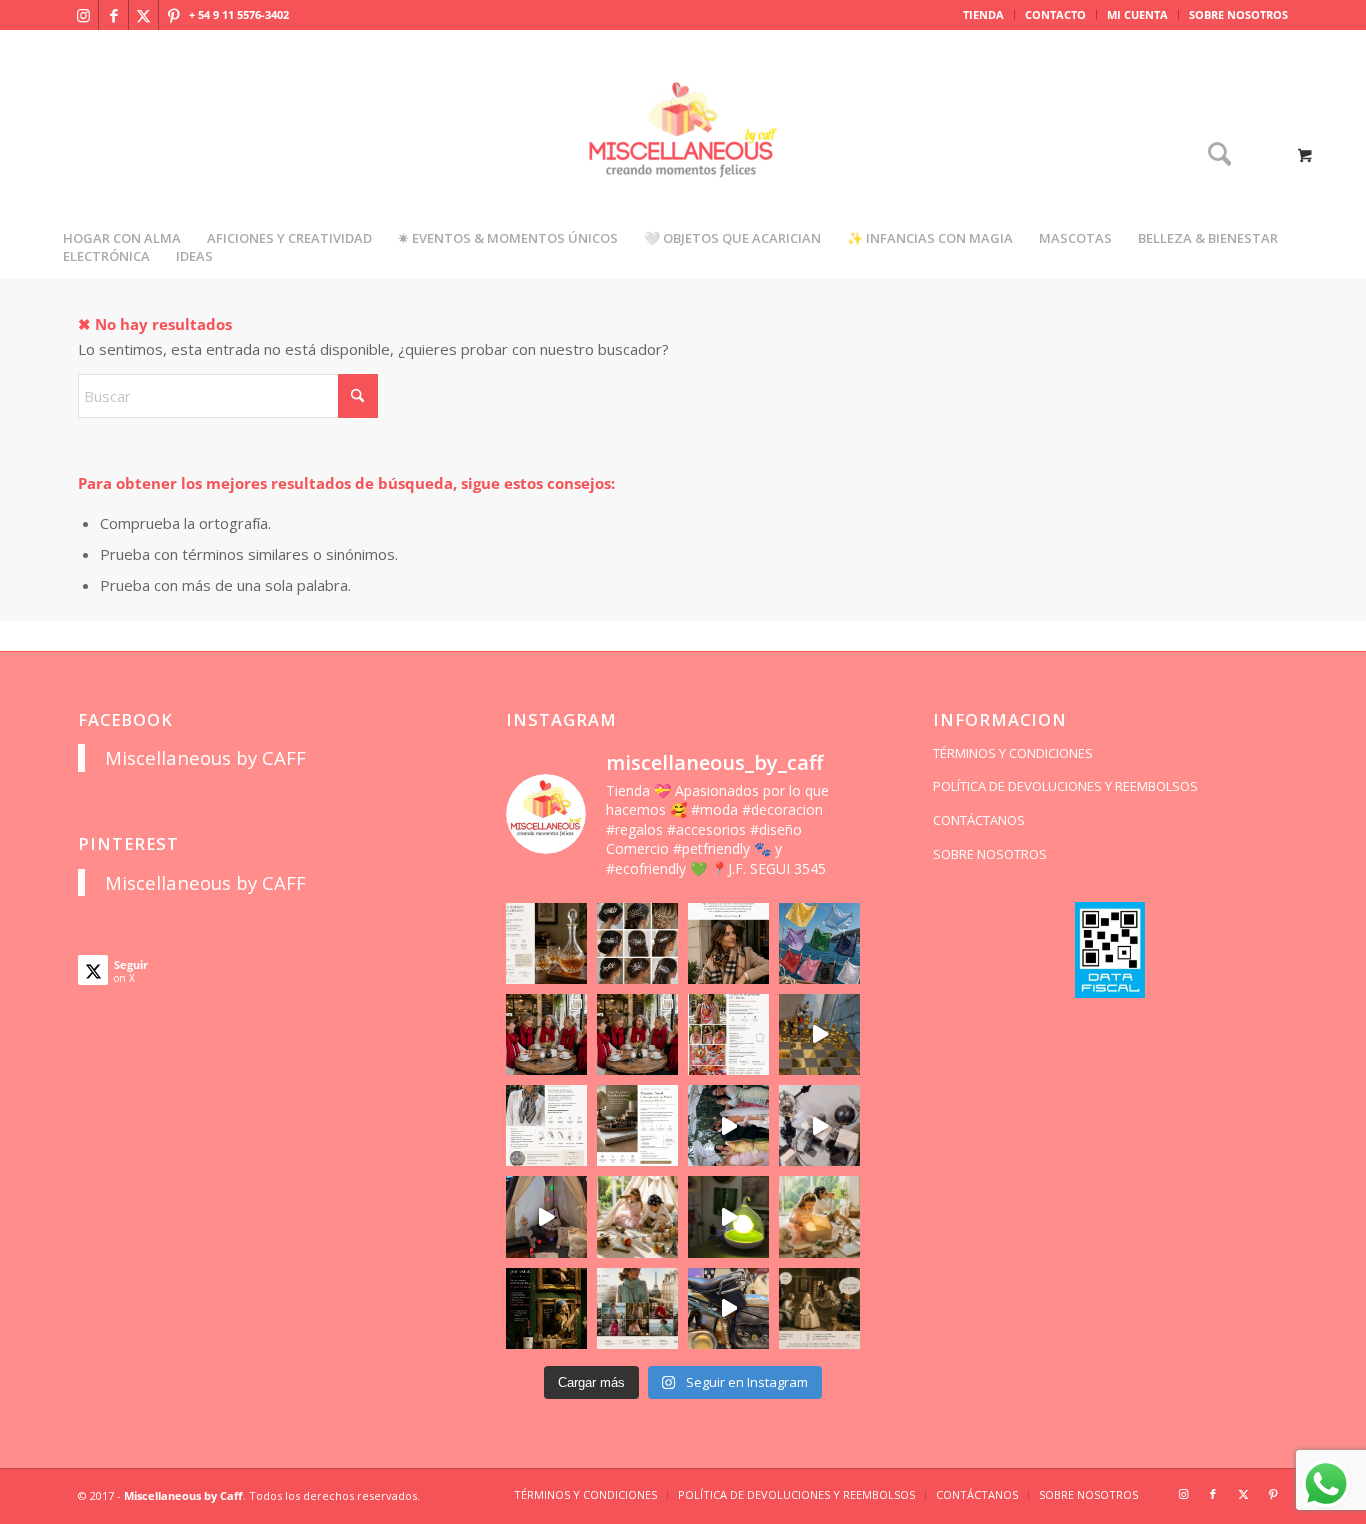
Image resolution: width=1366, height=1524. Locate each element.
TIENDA (983, 14)
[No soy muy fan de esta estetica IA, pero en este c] (546, 943)
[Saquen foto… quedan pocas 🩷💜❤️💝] (546, 1216)
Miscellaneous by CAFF (205, 757)
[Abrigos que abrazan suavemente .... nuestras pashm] (637, 1308)
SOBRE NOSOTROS (1238, 14)
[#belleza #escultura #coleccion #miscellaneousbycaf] (728, 1308)
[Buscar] (1213, 155)
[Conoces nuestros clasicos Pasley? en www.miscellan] (819, 943)
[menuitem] (984, 15)
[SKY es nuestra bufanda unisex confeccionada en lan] (546, 1034)
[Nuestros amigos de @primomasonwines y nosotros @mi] (546, 1308)
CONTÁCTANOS (979, 820)
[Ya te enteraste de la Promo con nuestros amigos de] (819, 1308)
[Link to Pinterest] (174, 15)
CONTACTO (1055, 14)
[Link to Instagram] (83, 15)
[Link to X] (143, 15)
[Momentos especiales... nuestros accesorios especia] (728, 1125)
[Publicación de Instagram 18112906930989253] (728, 943)
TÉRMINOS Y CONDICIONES (1013, 753)
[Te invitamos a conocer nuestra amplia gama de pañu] (546, 1125)
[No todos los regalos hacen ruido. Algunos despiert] (819, 1216)
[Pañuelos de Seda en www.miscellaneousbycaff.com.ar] (728, 1034)
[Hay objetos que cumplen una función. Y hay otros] (819, 1125)
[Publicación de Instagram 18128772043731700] (637, 1125)
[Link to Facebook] (113, 15)
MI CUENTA (1137, 14)
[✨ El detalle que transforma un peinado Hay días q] (637, 943)
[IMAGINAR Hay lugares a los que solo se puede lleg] (637, 1216)
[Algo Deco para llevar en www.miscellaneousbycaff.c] (819, 1034)
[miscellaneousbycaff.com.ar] (683, 154)
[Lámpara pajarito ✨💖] (728, 1216)
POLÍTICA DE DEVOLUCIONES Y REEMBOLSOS (1065, 786)
